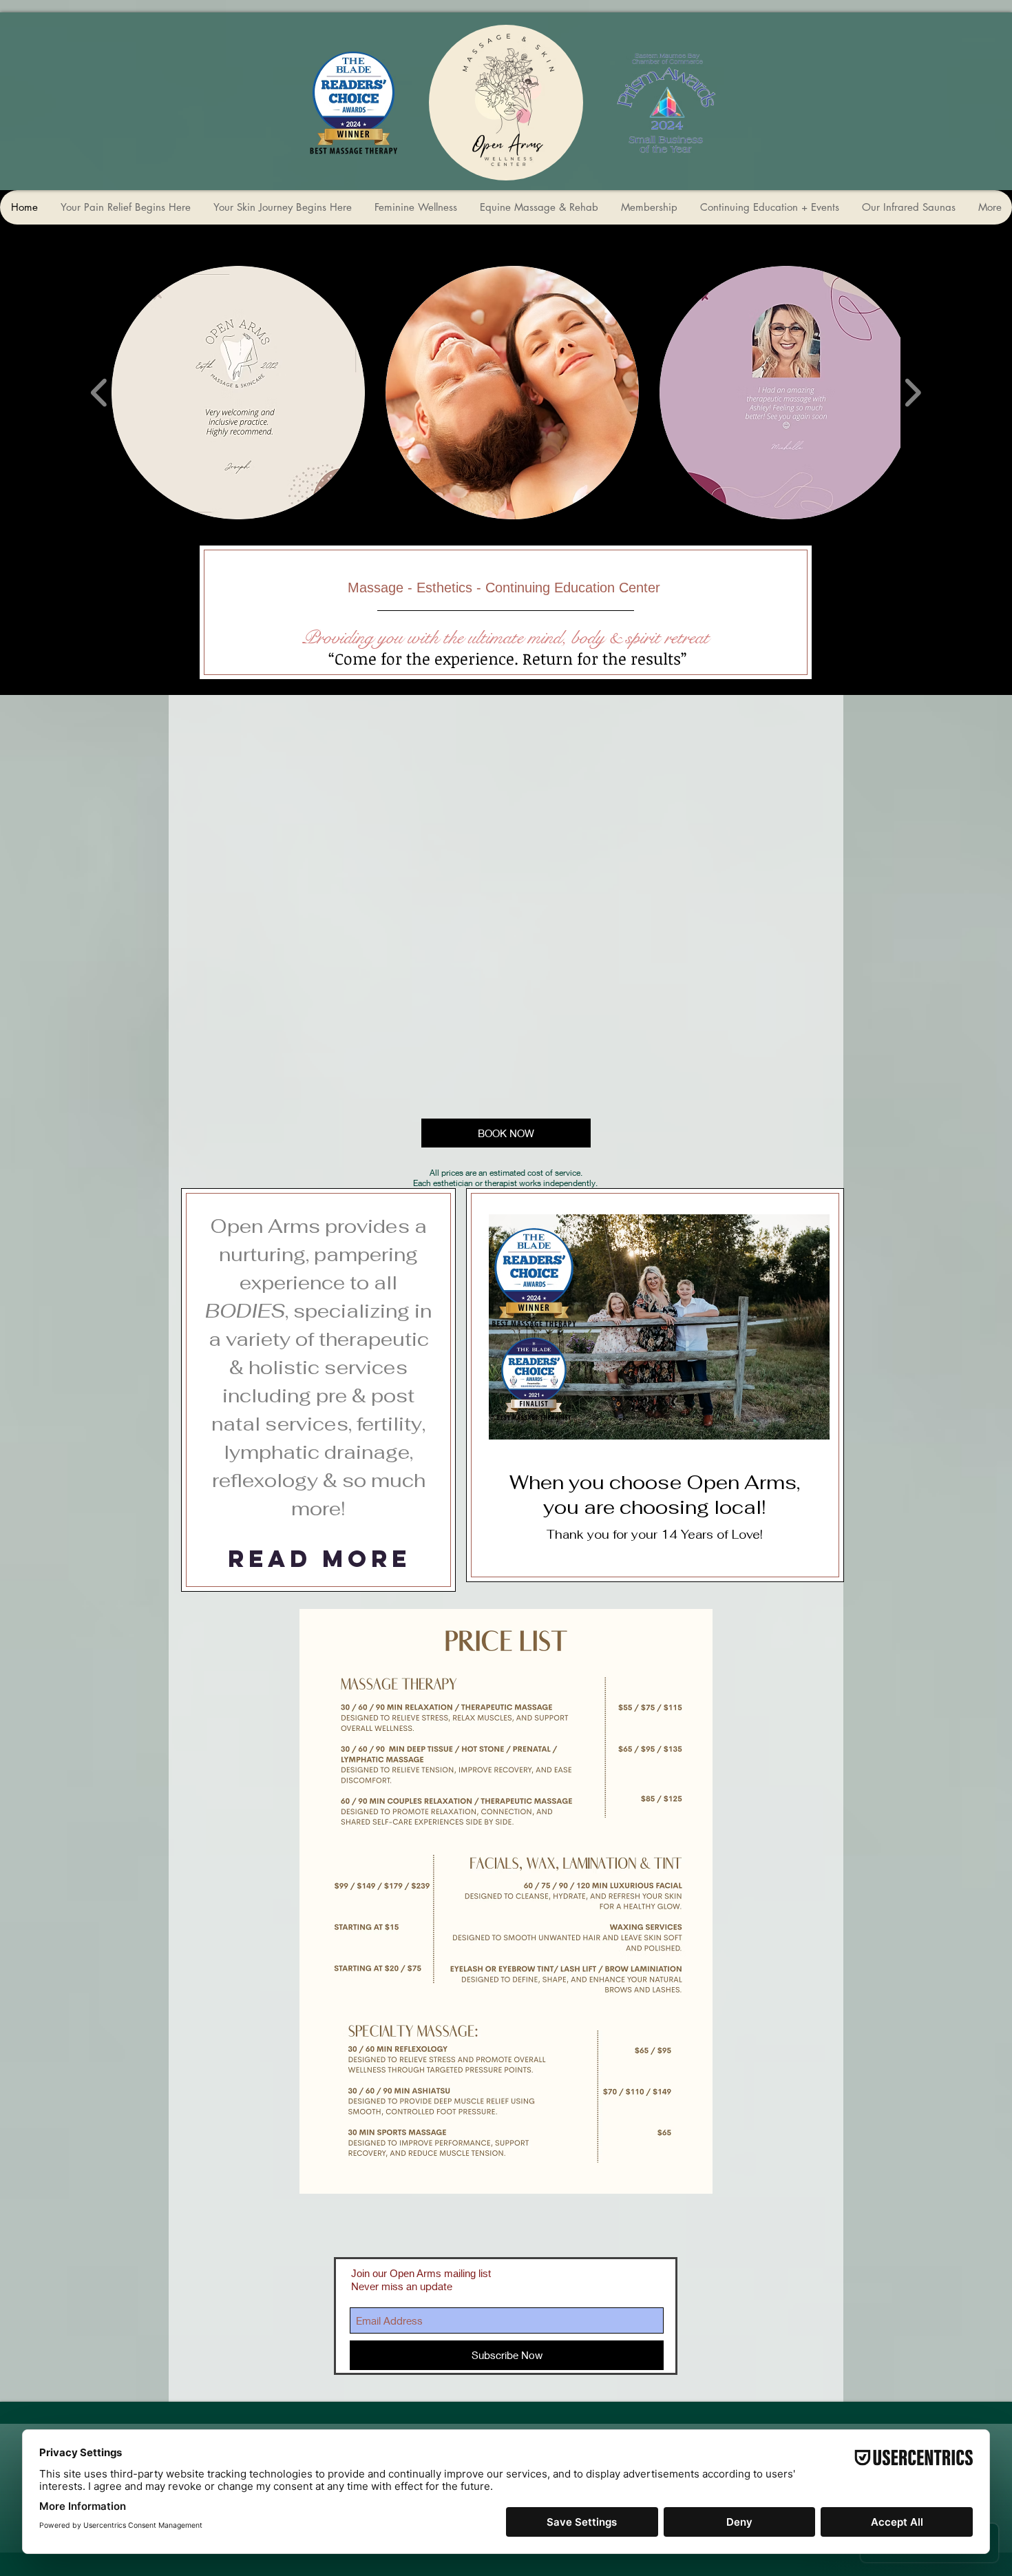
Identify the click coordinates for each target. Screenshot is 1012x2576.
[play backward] (99, 393)
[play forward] (913, 393)
